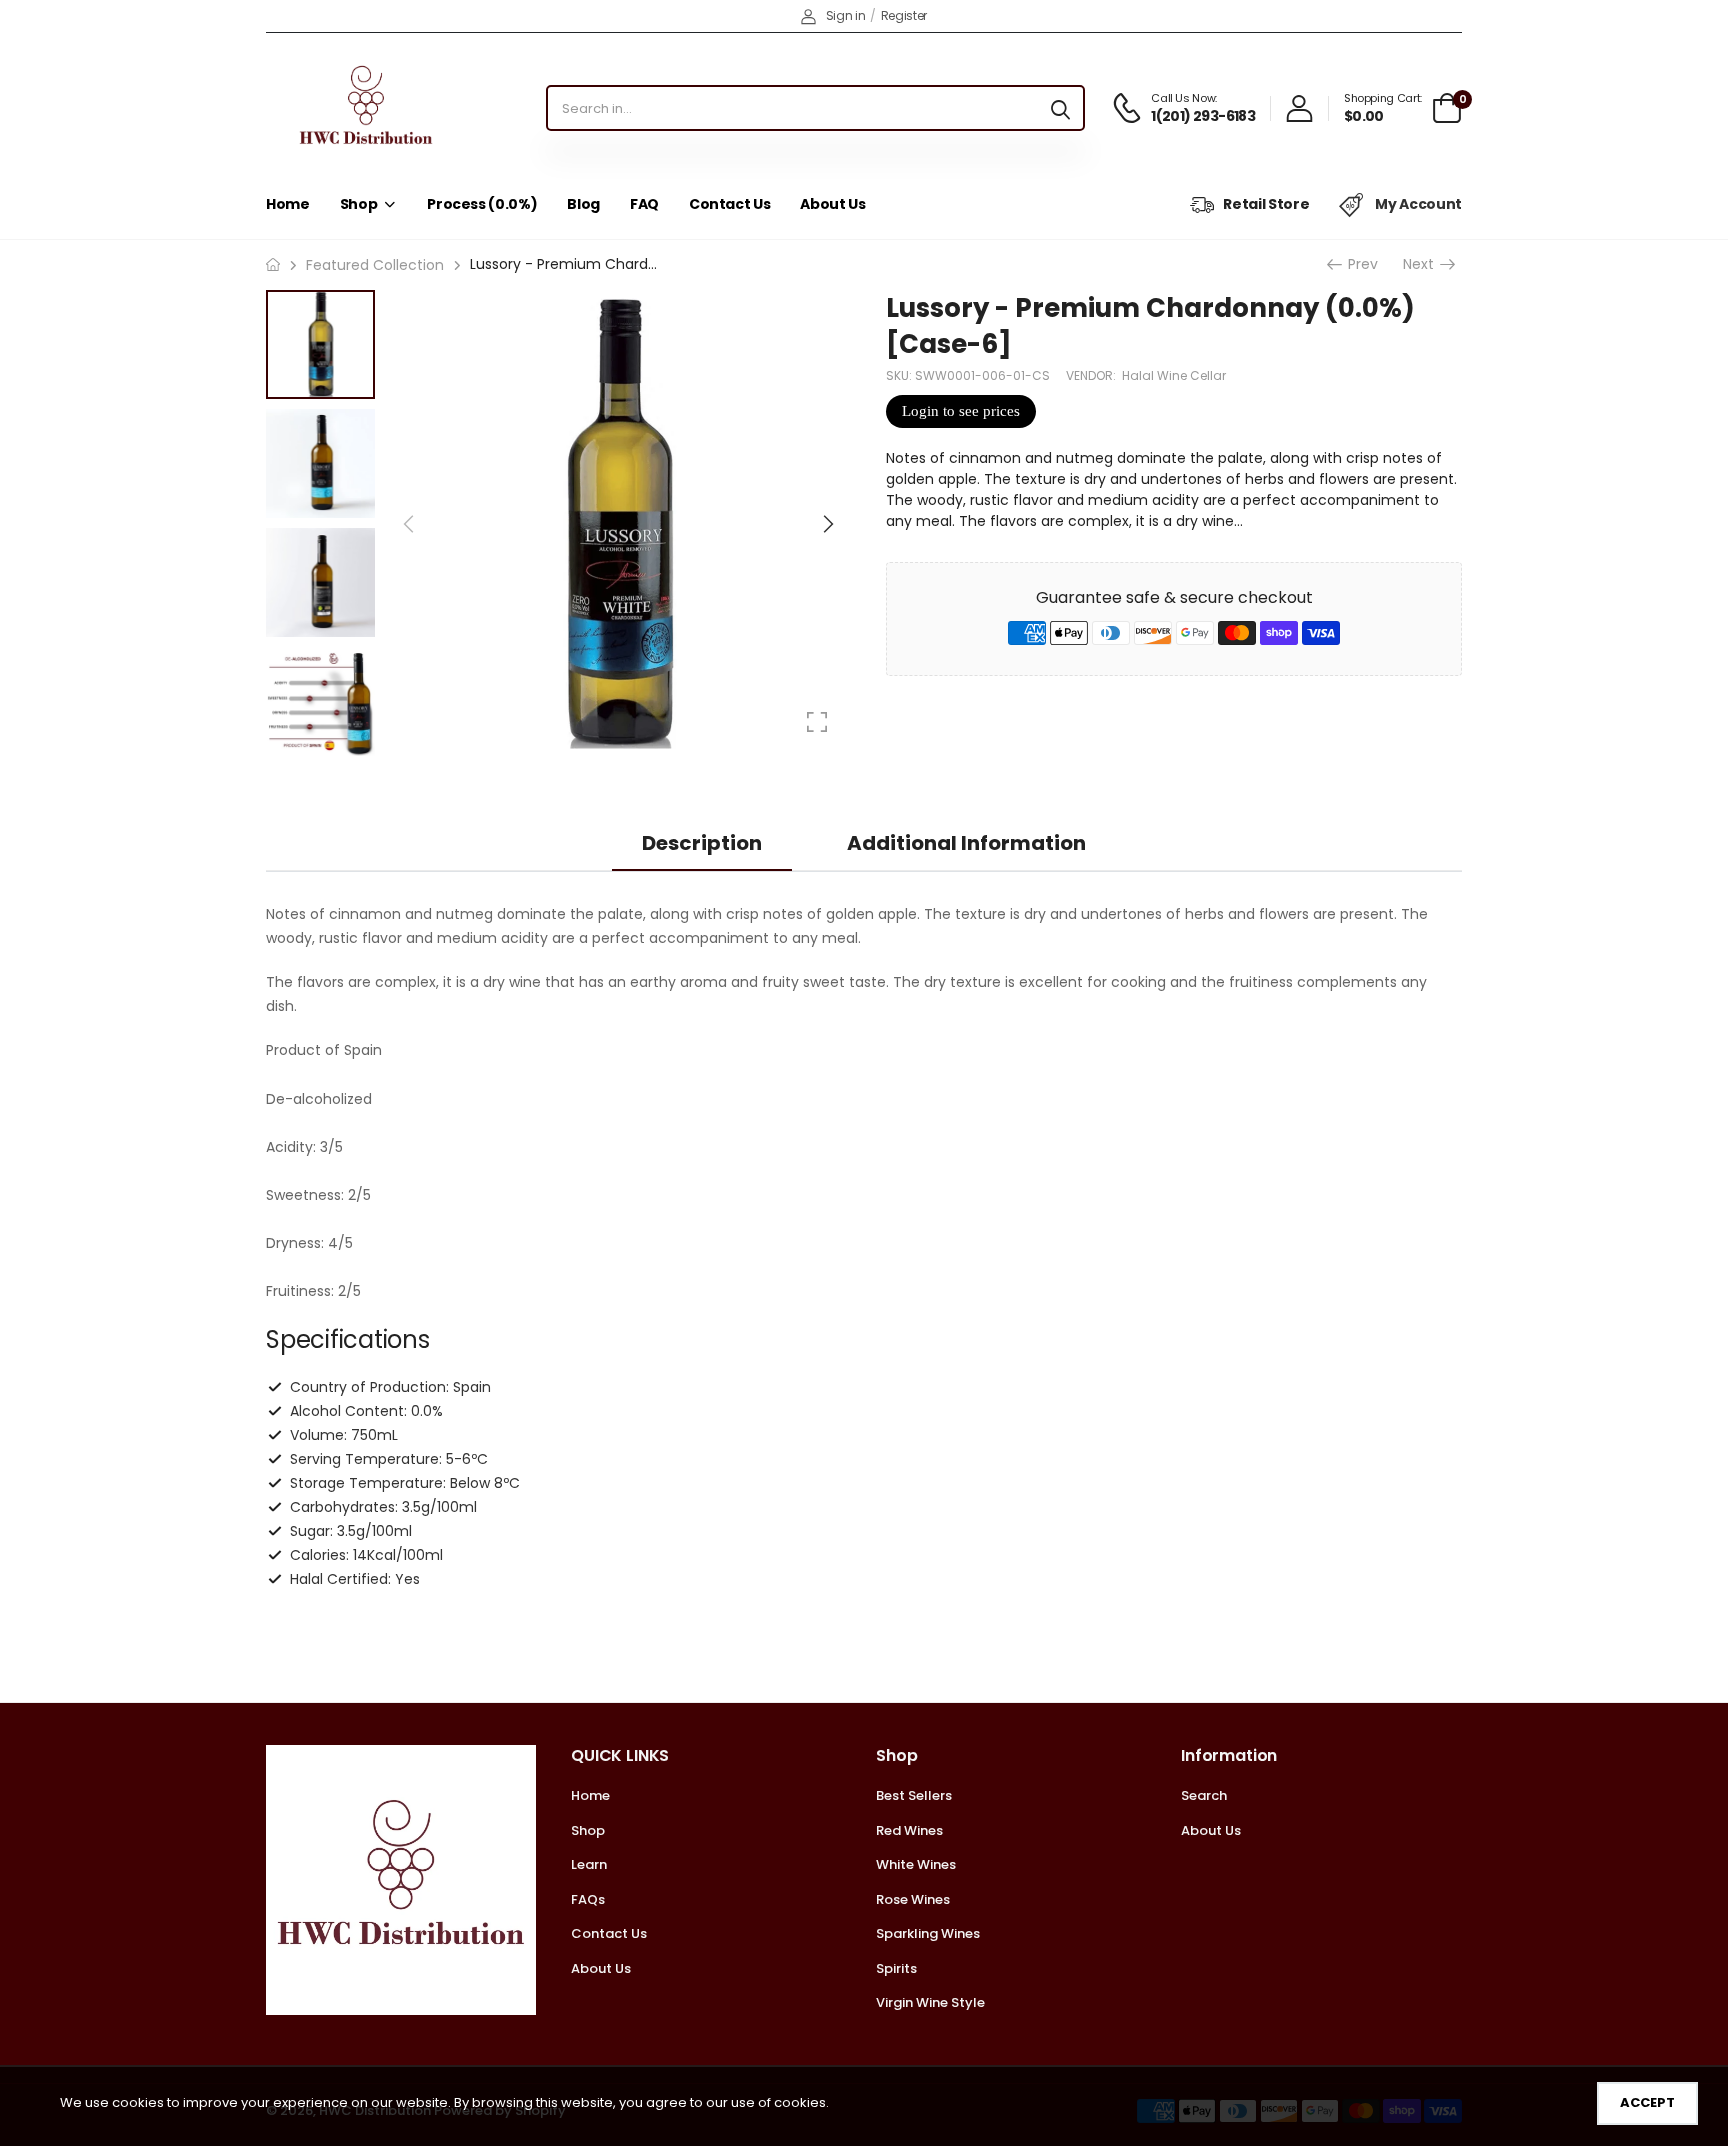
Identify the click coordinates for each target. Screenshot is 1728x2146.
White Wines (916, 1864)
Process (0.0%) (482, 204)
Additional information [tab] (966, 843)
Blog (583, 204)
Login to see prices (961, 411)
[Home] (273, 264)
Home (288, 204)
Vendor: (1092, 375)
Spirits (896, 1968)
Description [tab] (702, 843)
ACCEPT (1647, 2102)
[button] (827, 524)
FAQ (644, 204)
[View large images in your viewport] (817, 722)
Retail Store (1266, 204)
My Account (1417, 204)
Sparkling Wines (928, 1933)
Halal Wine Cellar (1174, 375)
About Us (832, 204)
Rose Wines (913, 1899)
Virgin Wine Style (930, 2002)
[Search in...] (1060, 108)
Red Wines (909, 1830)
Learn (589, 1864)
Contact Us (730, 204)
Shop (359, 204)
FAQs (588, 1899)
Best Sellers (914, 1795)
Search (1204, 1795)
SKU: (900, 375)
